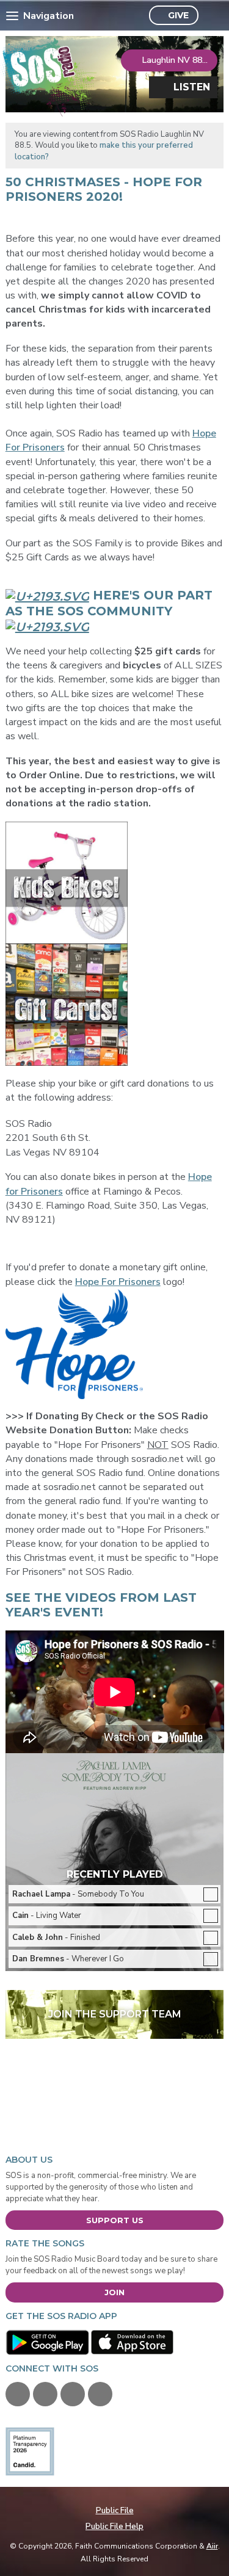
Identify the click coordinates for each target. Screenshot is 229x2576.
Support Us (115, 2220)
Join (114, 2292)
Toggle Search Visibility (211, 16)
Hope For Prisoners (118, 1282)
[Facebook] (18, 2394)
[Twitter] (45, 2394)
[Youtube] (73, 2394)
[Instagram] (100, 2394)
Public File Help (114, 2527)
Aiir (212, 2546)
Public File (115, 2511)
